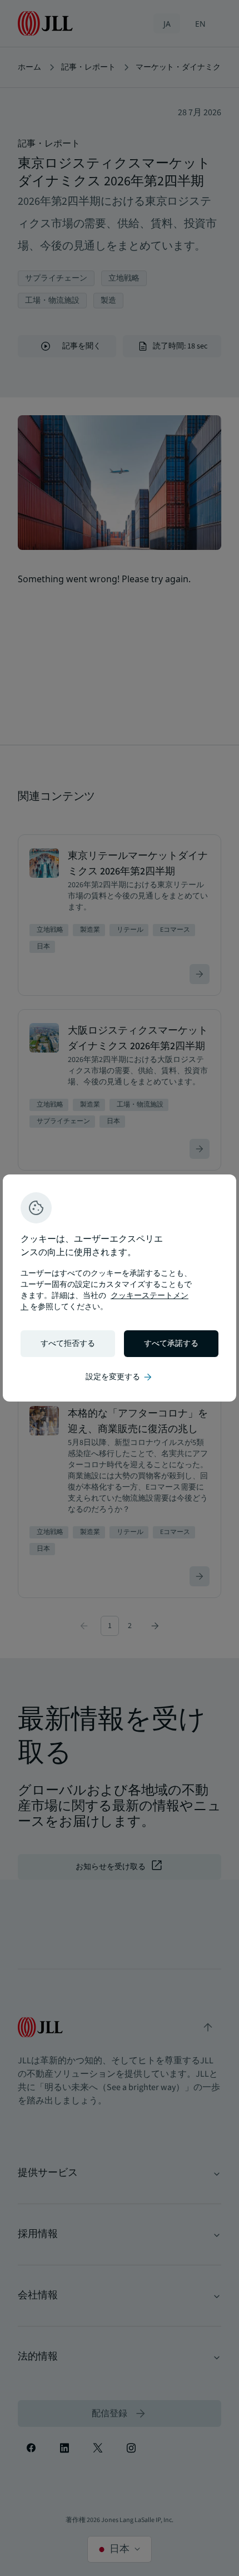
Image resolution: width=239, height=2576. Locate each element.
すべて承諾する (171, 1344)
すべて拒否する (68, 1344)
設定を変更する (120, 1377)
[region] (120, 1288)
